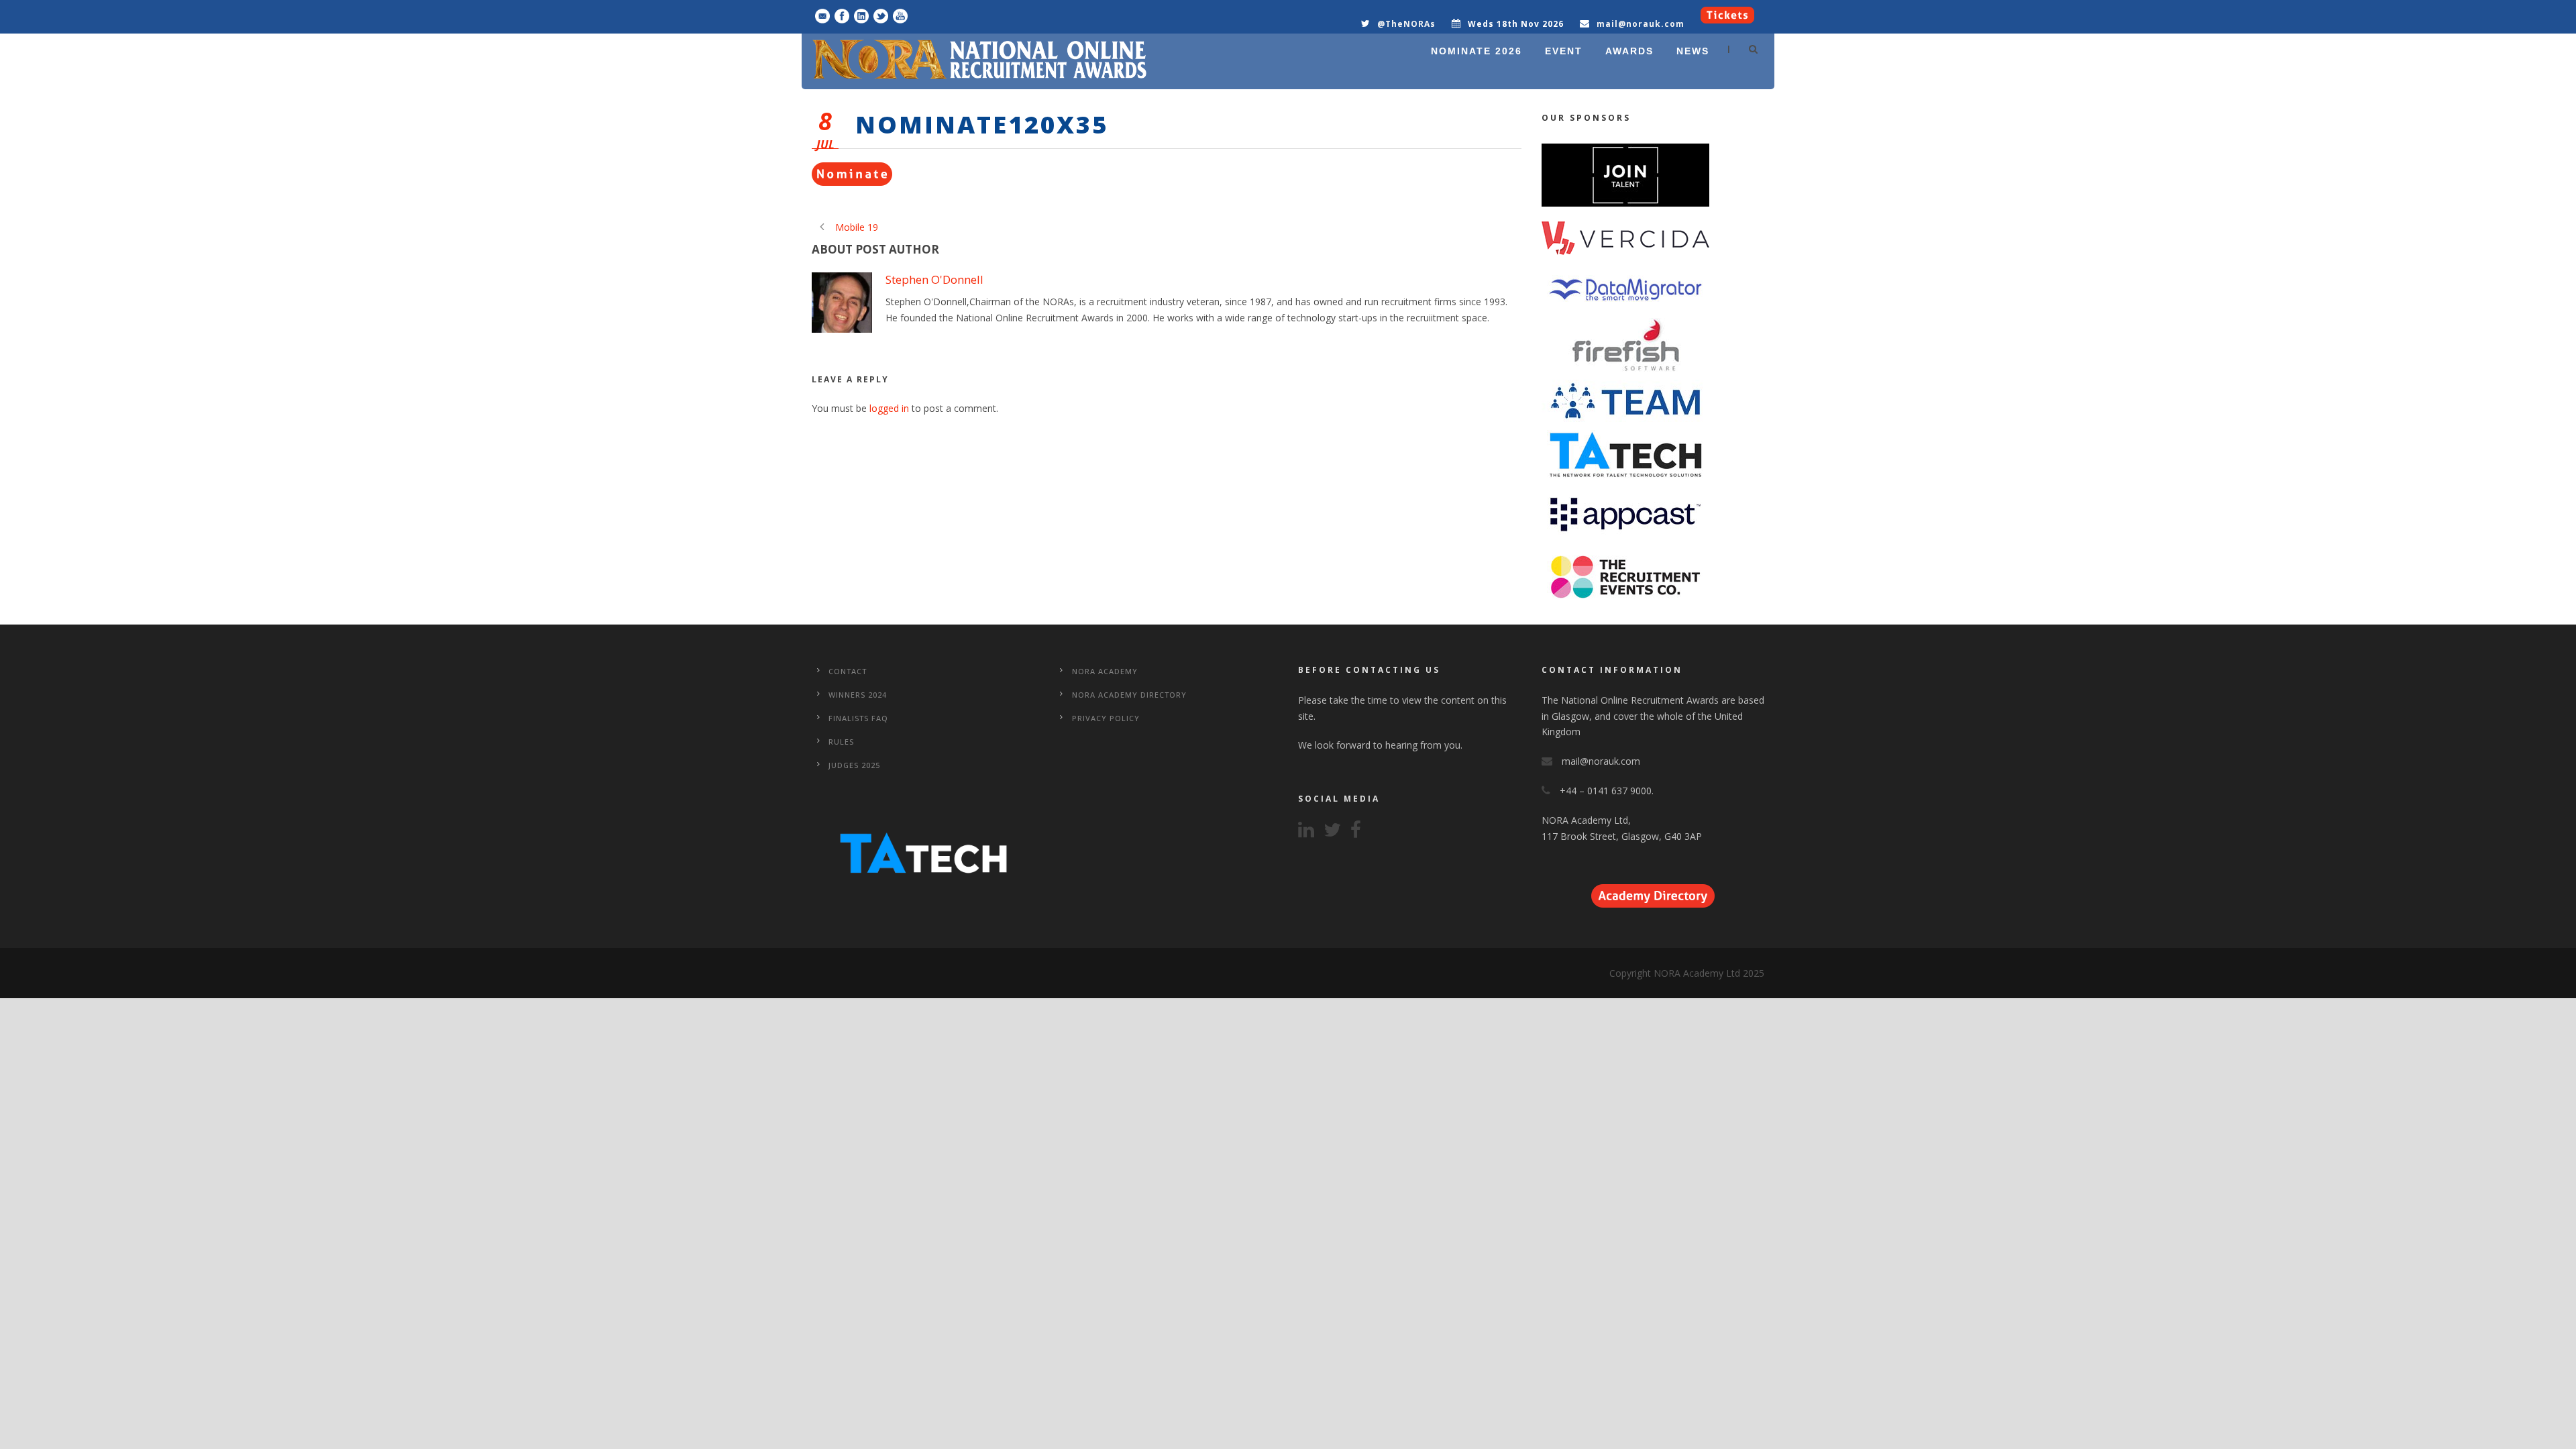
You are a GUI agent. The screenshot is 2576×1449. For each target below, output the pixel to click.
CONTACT (848, 671)
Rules (841, 742)
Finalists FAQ (858, 718)
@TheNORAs (1406, 24)
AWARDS (1629, 51)
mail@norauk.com (1641, 24)
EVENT (1564, 51)
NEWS (1693, 51)
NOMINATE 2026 (1477, 51)
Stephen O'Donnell (934, 279)
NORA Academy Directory (1129, 695)
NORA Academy (1105, 671)
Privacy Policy (1106, 718)
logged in (889, 408)
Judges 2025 (854, 765)
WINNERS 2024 (858, 695)
